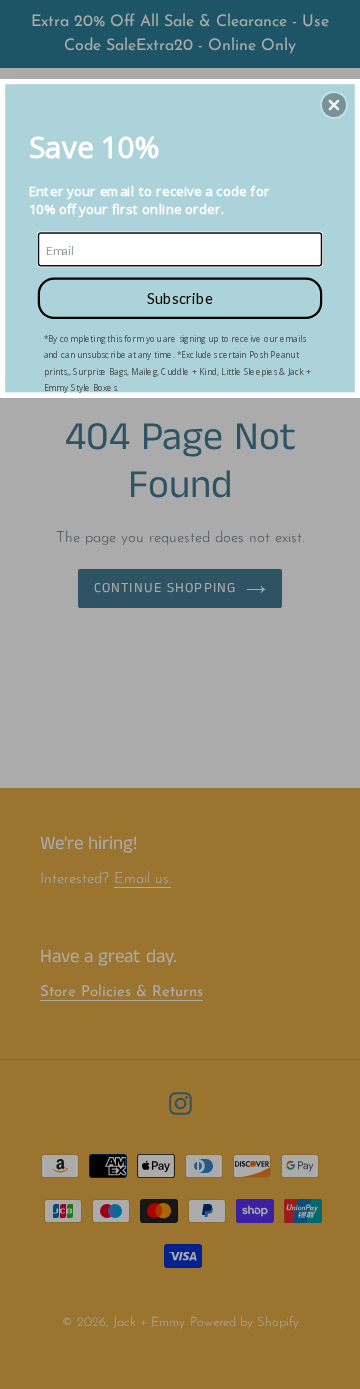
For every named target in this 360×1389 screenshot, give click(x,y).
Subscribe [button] (180, 298)
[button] (334, 105)
